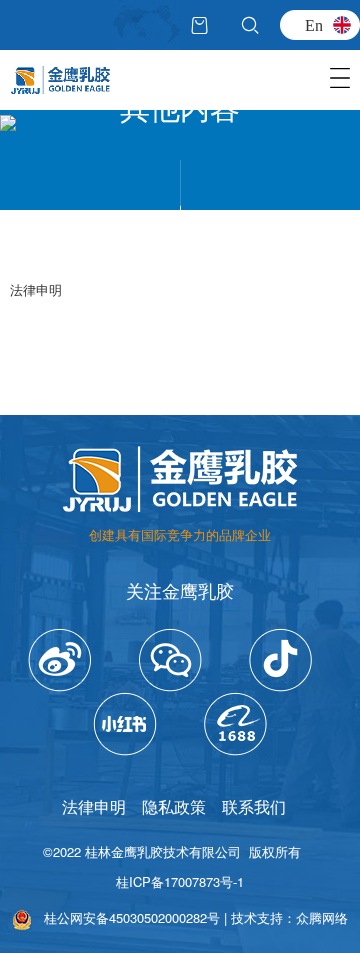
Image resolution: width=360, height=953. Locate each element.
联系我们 (254, 806)
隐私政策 (174, 806)
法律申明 (94, 806)
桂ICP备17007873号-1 (180, 881)
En (314, 25)
